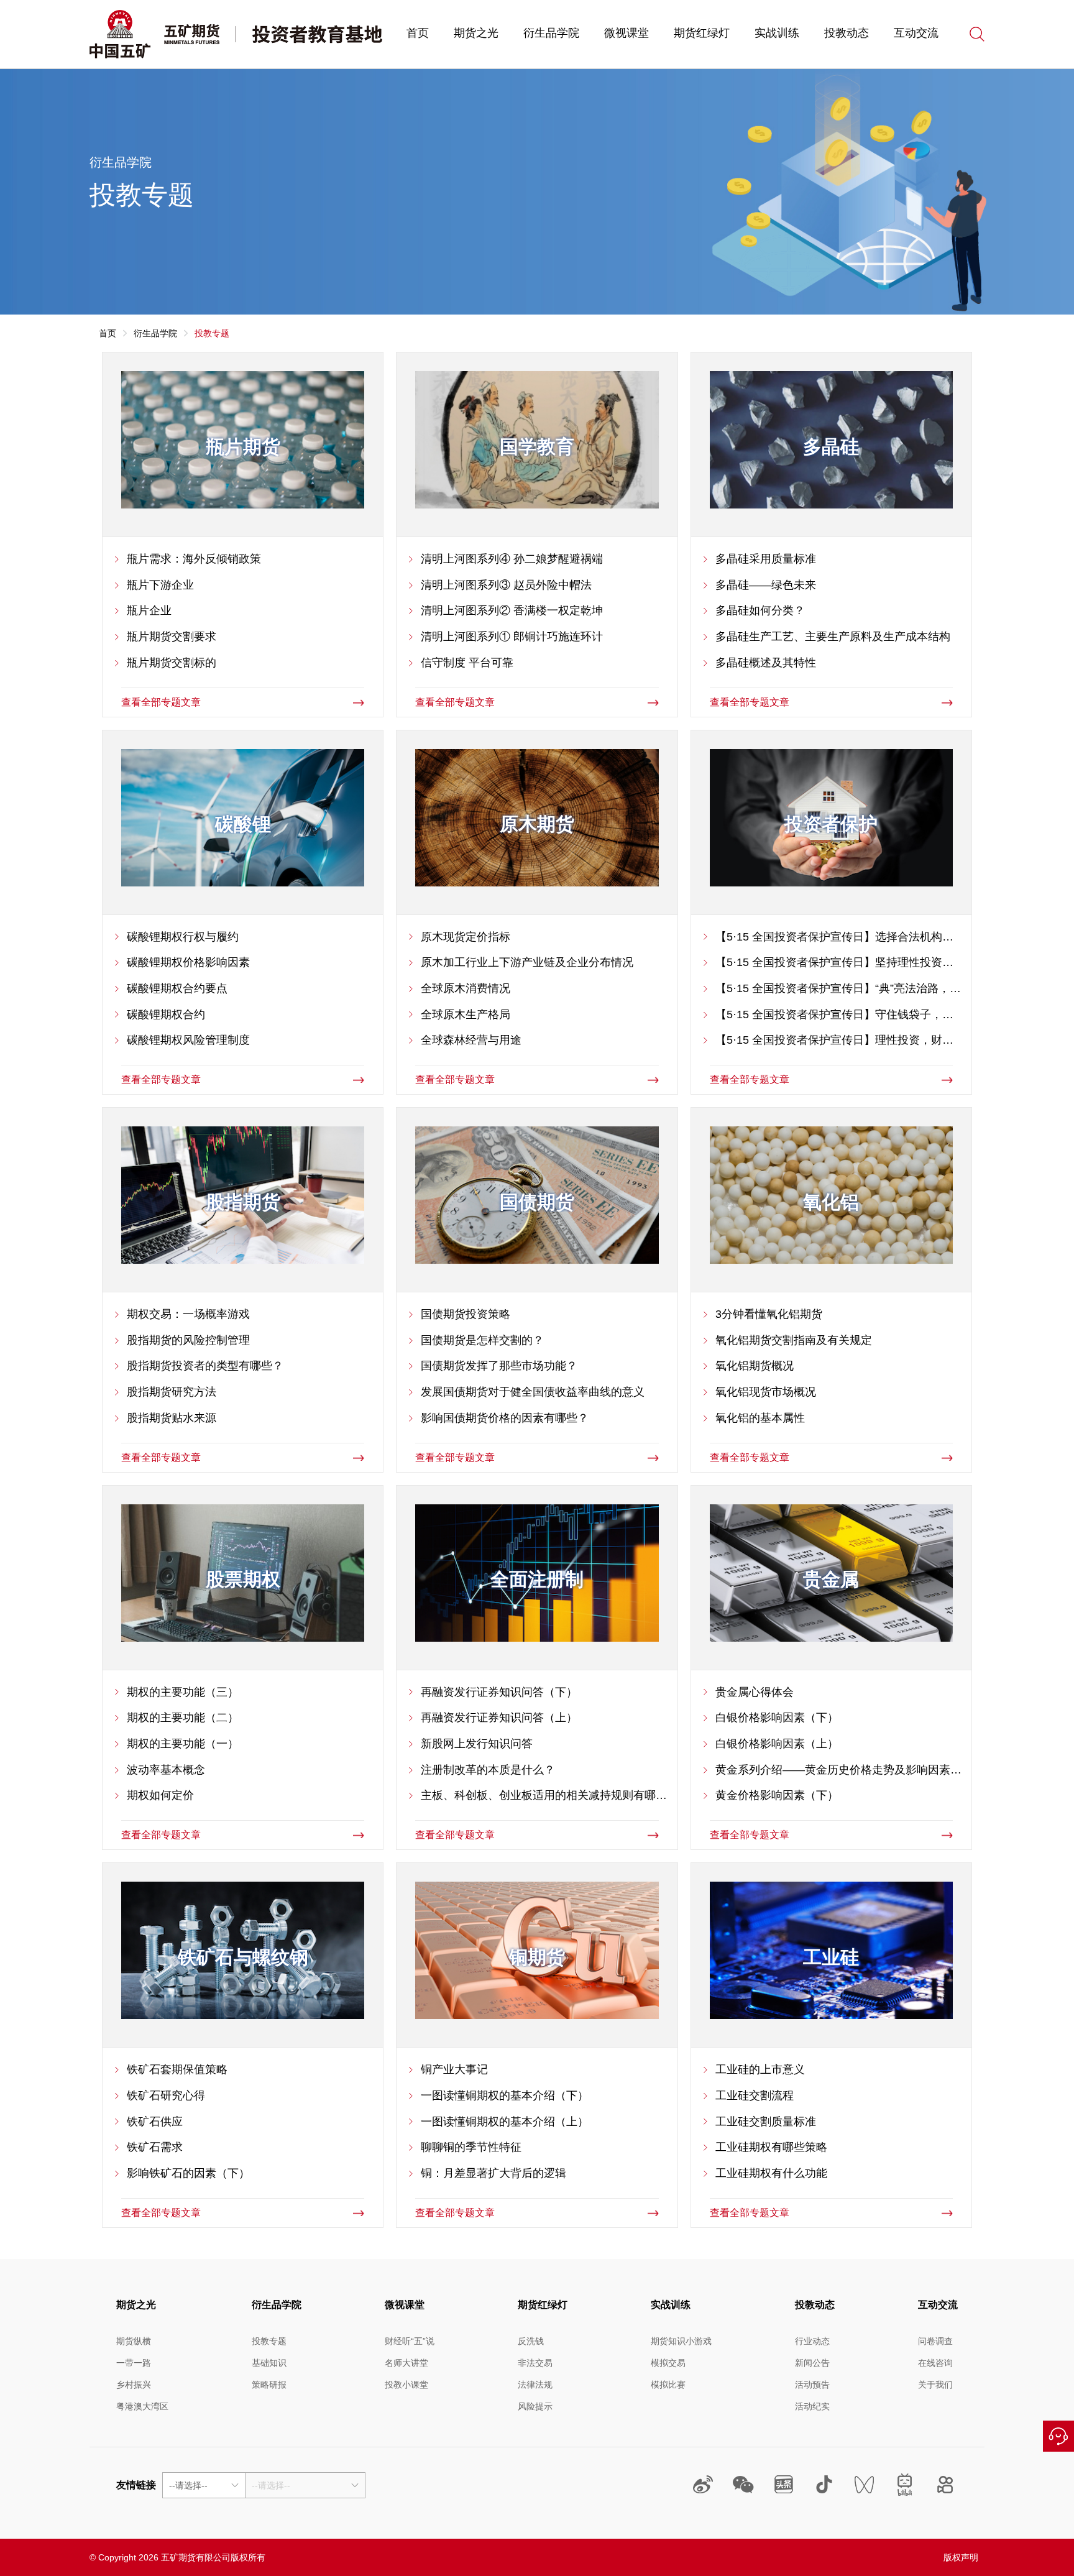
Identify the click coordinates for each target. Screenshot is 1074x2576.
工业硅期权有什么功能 (771, 2173)
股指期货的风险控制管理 (188, 1340)
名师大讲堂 (406, 2363)
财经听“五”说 (410, 2341)
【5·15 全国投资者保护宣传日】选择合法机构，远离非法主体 (834, 938)
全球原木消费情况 (466, 988)
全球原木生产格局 (466, 1014)
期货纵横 (134, 2341)
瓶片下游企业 (160, 585)
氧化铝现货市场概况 (766, 1392)
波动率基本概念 (166, 1770)
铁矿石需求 (155, 2147)
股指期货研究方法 (172, 1392)
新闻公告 (812, 2363)
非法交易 (535, 2363)
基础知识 (269, 2363)
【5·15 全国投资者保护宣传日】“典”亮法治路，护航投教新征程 (838, 990)
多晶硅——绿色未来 (766, 585)
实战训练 (777, 33)
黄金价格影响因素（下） (777, 1795)
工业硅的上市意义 (760, 2069)
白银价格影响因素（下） (777, 1718)
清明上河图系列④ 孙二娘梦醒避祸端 (512, 559)
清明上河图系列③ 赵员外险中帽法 (506, 585)
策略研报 (269, 2385)
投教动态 (847, 33)
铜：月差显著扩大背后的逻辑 (493, 2173)
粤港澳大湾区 (142, 2406)
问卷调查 (935, 2341)
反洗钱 (531, 2341)
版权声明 (961, 2557)
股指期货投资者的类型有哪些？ (205, 1366)
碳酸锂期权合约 (166, 1014)
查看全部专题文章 (161, 702)
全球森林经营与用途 (471, 1040)
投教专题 (269, 2341)
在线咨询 (1058, 2436)
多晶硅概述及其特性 (766, 663)
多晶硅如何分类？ (760, 610)
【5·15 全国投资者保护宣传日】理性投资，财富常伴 (834, 1041)
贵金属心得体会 (755, 1692)
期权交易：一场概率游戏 (188, 1314)
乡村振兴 (134, 2385)
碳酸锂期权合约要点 (177, 988)
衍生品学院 (551, 33)
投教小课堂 (406, 2385)
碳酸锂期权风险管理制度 (188, 1040)
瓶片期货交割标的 (172, 663)
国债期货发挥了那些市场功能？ (499, 1366)
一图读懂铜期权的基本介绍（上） (505, 2122)
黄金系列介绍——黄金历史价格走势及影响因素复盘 (838, 1771)
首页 (418, 33)
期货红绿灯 (702, 33)
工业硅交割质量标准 (766, 2122)
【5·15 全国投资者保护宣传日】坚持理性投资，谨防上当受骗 (834, 964)
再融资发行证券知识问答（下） (499, 1692)
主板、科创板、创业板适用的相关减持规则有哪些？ (538, 1796)
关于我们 (935, 2385)
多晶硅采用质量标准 (766, 559)
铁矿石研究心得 (166, 2095)
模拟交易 (668, 2363)
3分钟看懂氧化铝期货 (769, 1314)
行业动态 (812, 2341)
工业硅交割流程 (755, 2095)
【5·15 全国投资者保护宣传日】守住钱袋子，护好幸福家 (834, 1016)
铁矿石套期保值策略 (177, 2069)
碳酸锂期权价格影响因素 (188, 962)
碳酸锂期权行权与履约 (183, 937)
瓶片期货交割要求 (172, 637)
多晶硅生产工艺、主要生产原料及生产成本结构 (833, 637)
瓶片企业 (149, 610)
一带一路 (134, 2363)
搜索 (977, 34)
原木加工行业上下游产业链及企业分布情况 (527, 962)
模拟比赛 (668, 2385)
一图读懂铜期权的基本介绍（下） (505, 2095)
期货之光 (476, 33)
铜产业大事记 (454, 2069)
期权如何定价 (160, 1795)
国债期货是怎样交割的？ (482, 1340)
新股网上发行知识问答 (477, 1744)
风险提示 (535, 2406)
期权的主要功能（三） (183, 1692)
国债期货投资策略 (466, 1314)
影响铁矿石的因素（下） (188, 2173)
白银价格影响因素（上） (777, 1744)
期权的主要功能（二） (183, 1718)
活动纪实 (812, 2406)
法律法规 (535, 2385)
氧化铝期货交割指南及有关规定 (794, 1340)
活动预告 (812, 2385)
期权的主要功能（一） (183, 1744)
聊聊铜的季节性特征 (471, 2147)
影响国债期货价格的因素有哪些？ (505, 1418)
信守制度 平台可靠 (467, 663)
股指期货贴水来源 (172, 1418)
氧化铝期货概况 (755, 1366)
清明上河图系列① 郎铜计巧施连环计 (512, 637)
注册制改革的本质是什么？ (488, 1770)
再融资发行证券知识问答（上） (499, 1718)
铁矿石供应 (155, 2122)
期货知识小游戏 (681, 2341)
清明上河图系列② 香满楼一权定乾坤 (512, 610)
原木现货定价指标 (466, 937)
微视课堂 (626, 33)
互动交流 (916, 33)
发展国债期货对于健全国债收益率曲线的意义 (533, 1392)
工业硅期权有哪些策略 (771, 2147)
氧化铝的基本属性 (760, 1418)
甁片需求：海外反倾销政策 (194, 559)
